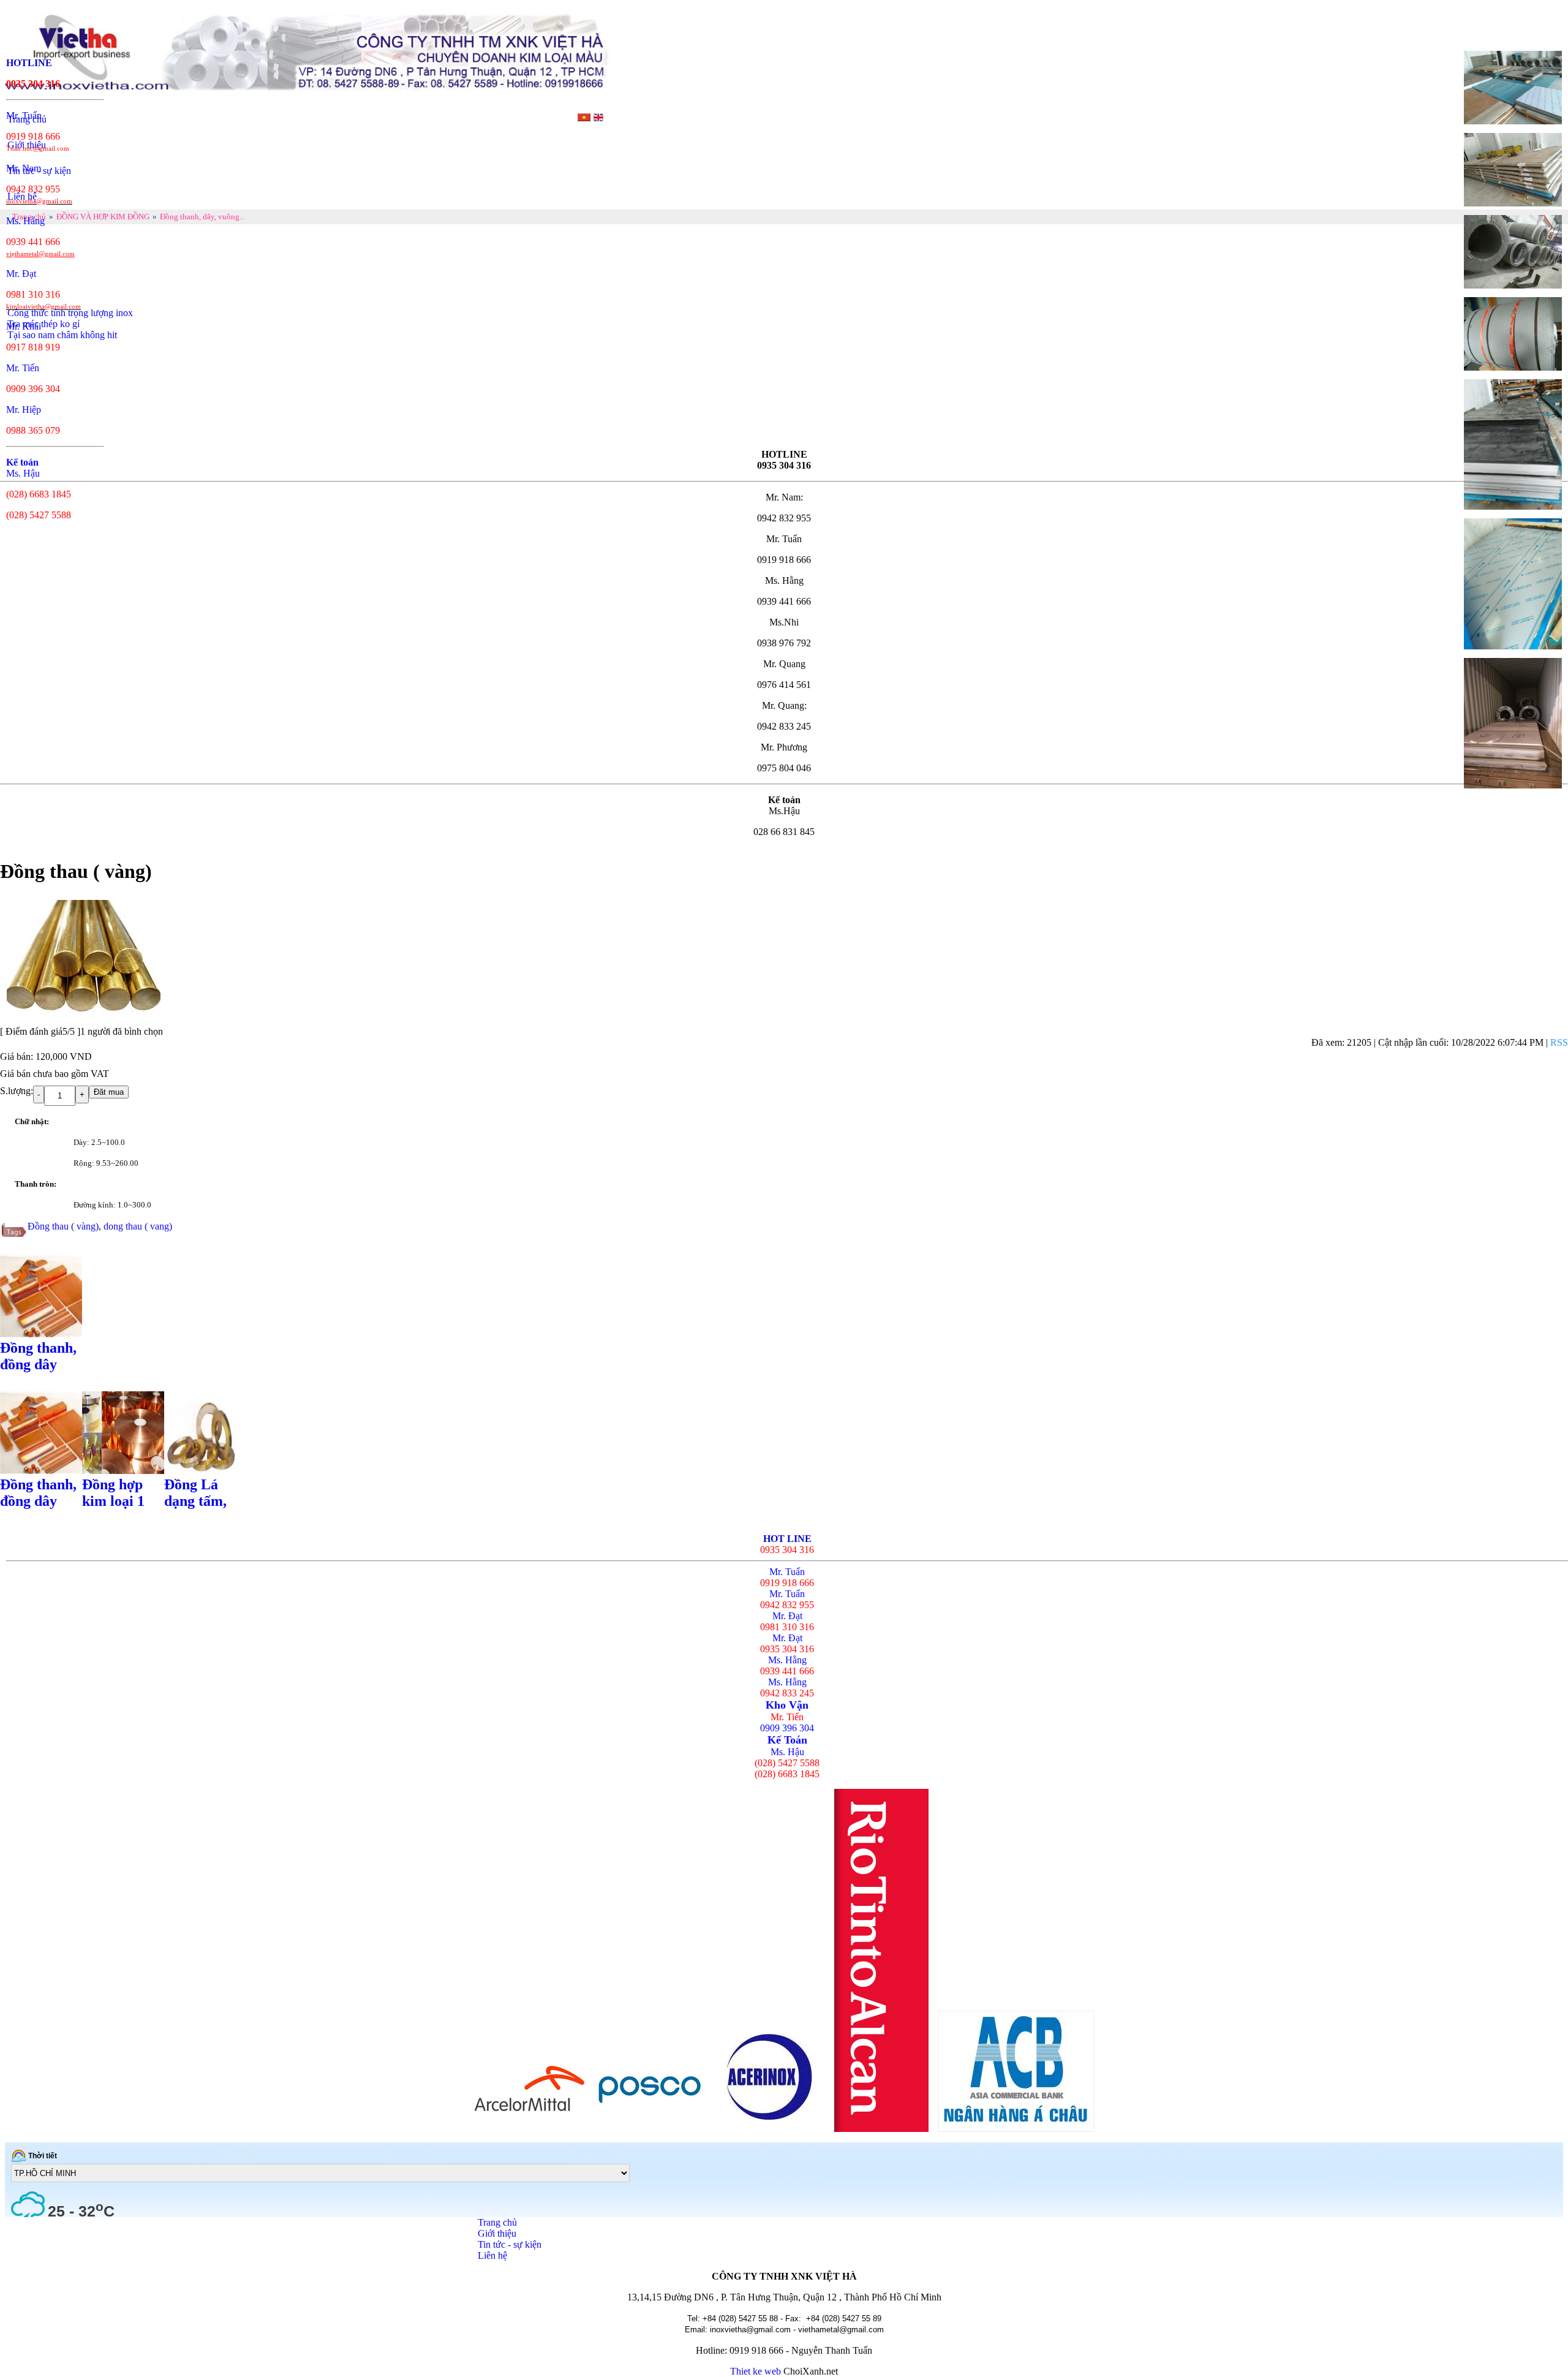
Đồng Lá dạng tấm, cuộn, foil (195, 1501)
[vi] (584, 118)
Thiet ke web (756, 2371)
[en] (598, 118)
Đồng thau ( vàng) (63, 1226)
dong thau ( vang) (138, 1226)
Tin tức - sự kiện (510, 2244)
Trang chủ (497, 2222)
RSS (1559, 1042)
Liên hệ (492, 2255)
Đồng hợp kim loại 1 (113, 1493)
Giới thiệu (497, 2233)
